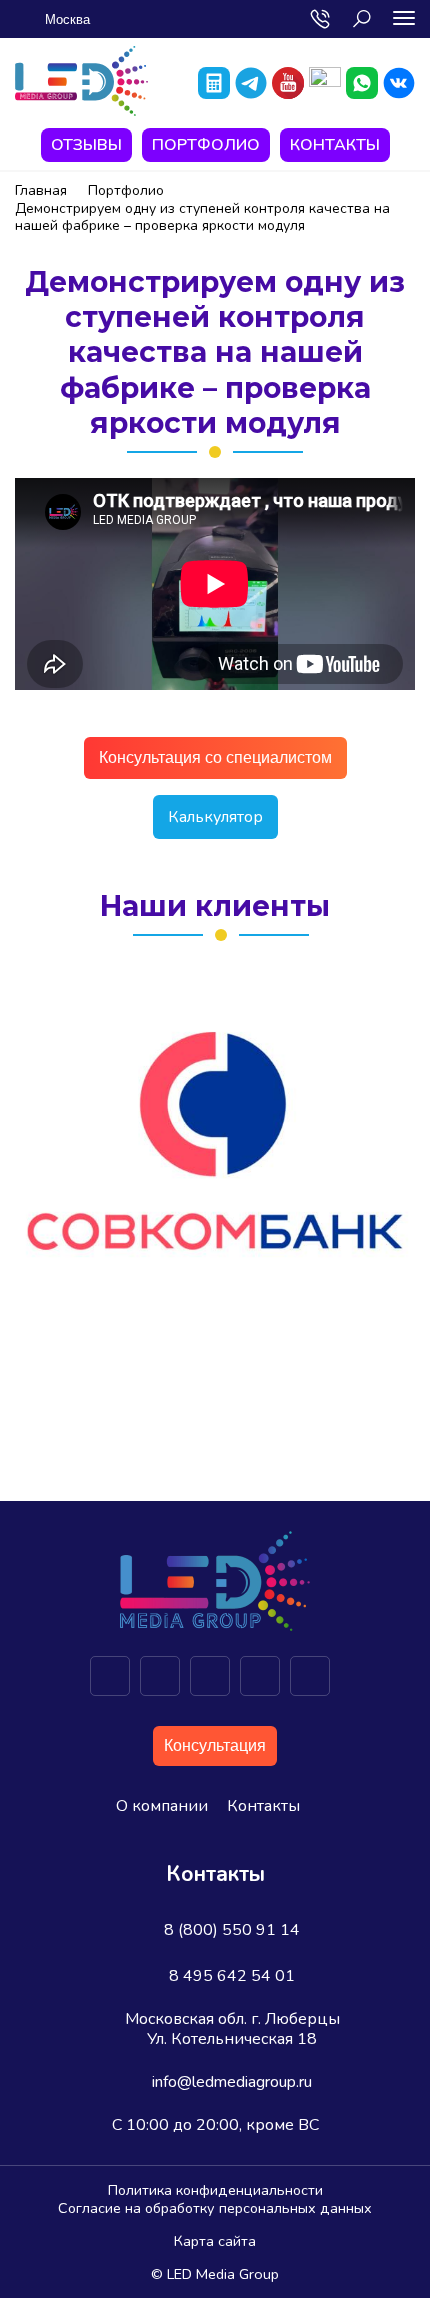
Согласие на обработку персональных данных (215, 2208)
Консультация (215, 1745)
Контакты (335, 145)
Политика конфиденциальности (215, 2190)
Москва (67, 19)
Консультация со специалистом (215, 757)
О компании (162, 1806)
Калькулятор (215, 817)
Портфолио (206, 145)
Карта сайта (215, 2241)
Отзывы (86, 145)
